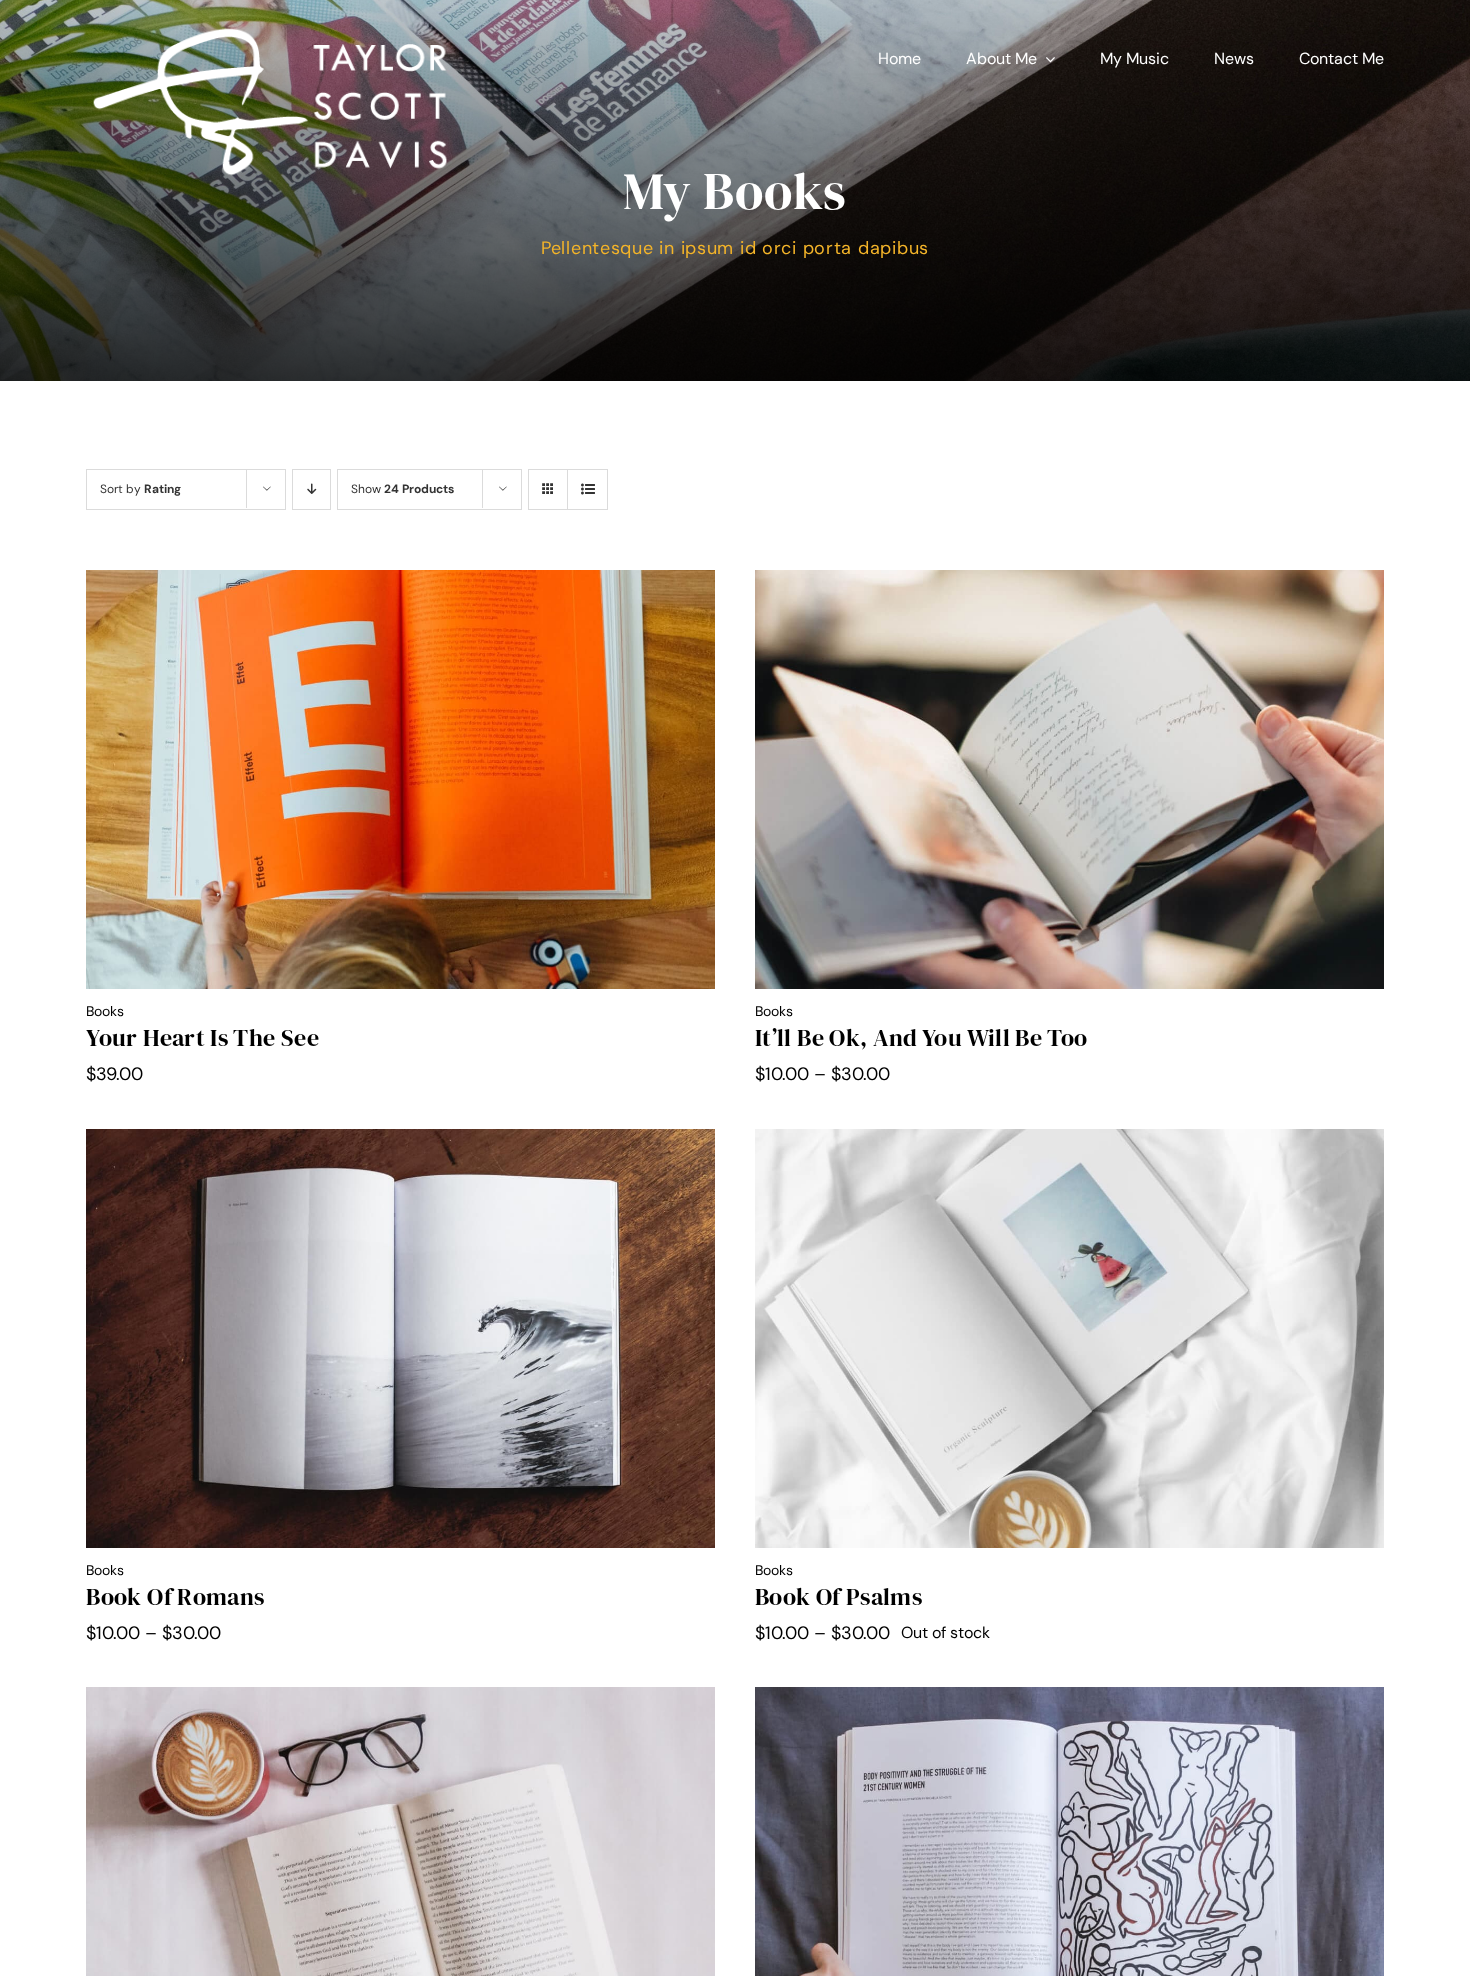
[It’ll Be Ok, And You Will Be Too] (1069, 584)
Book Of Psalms (838, 1596)
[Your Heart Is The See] (400, 584)
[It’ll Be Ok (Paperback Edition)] (1069, 1701)
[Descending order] (311, 489)
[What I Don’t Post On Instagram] (400, 1701)
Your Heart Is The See (202, 1037)
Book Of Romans (175, 1596)
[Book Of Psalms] (1069, 1143)
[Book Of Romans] (400, 1143)
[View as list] (587, 489)
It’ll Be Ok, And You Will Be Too (921, 1037)
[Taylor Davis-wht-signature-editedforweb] (270, 29)
